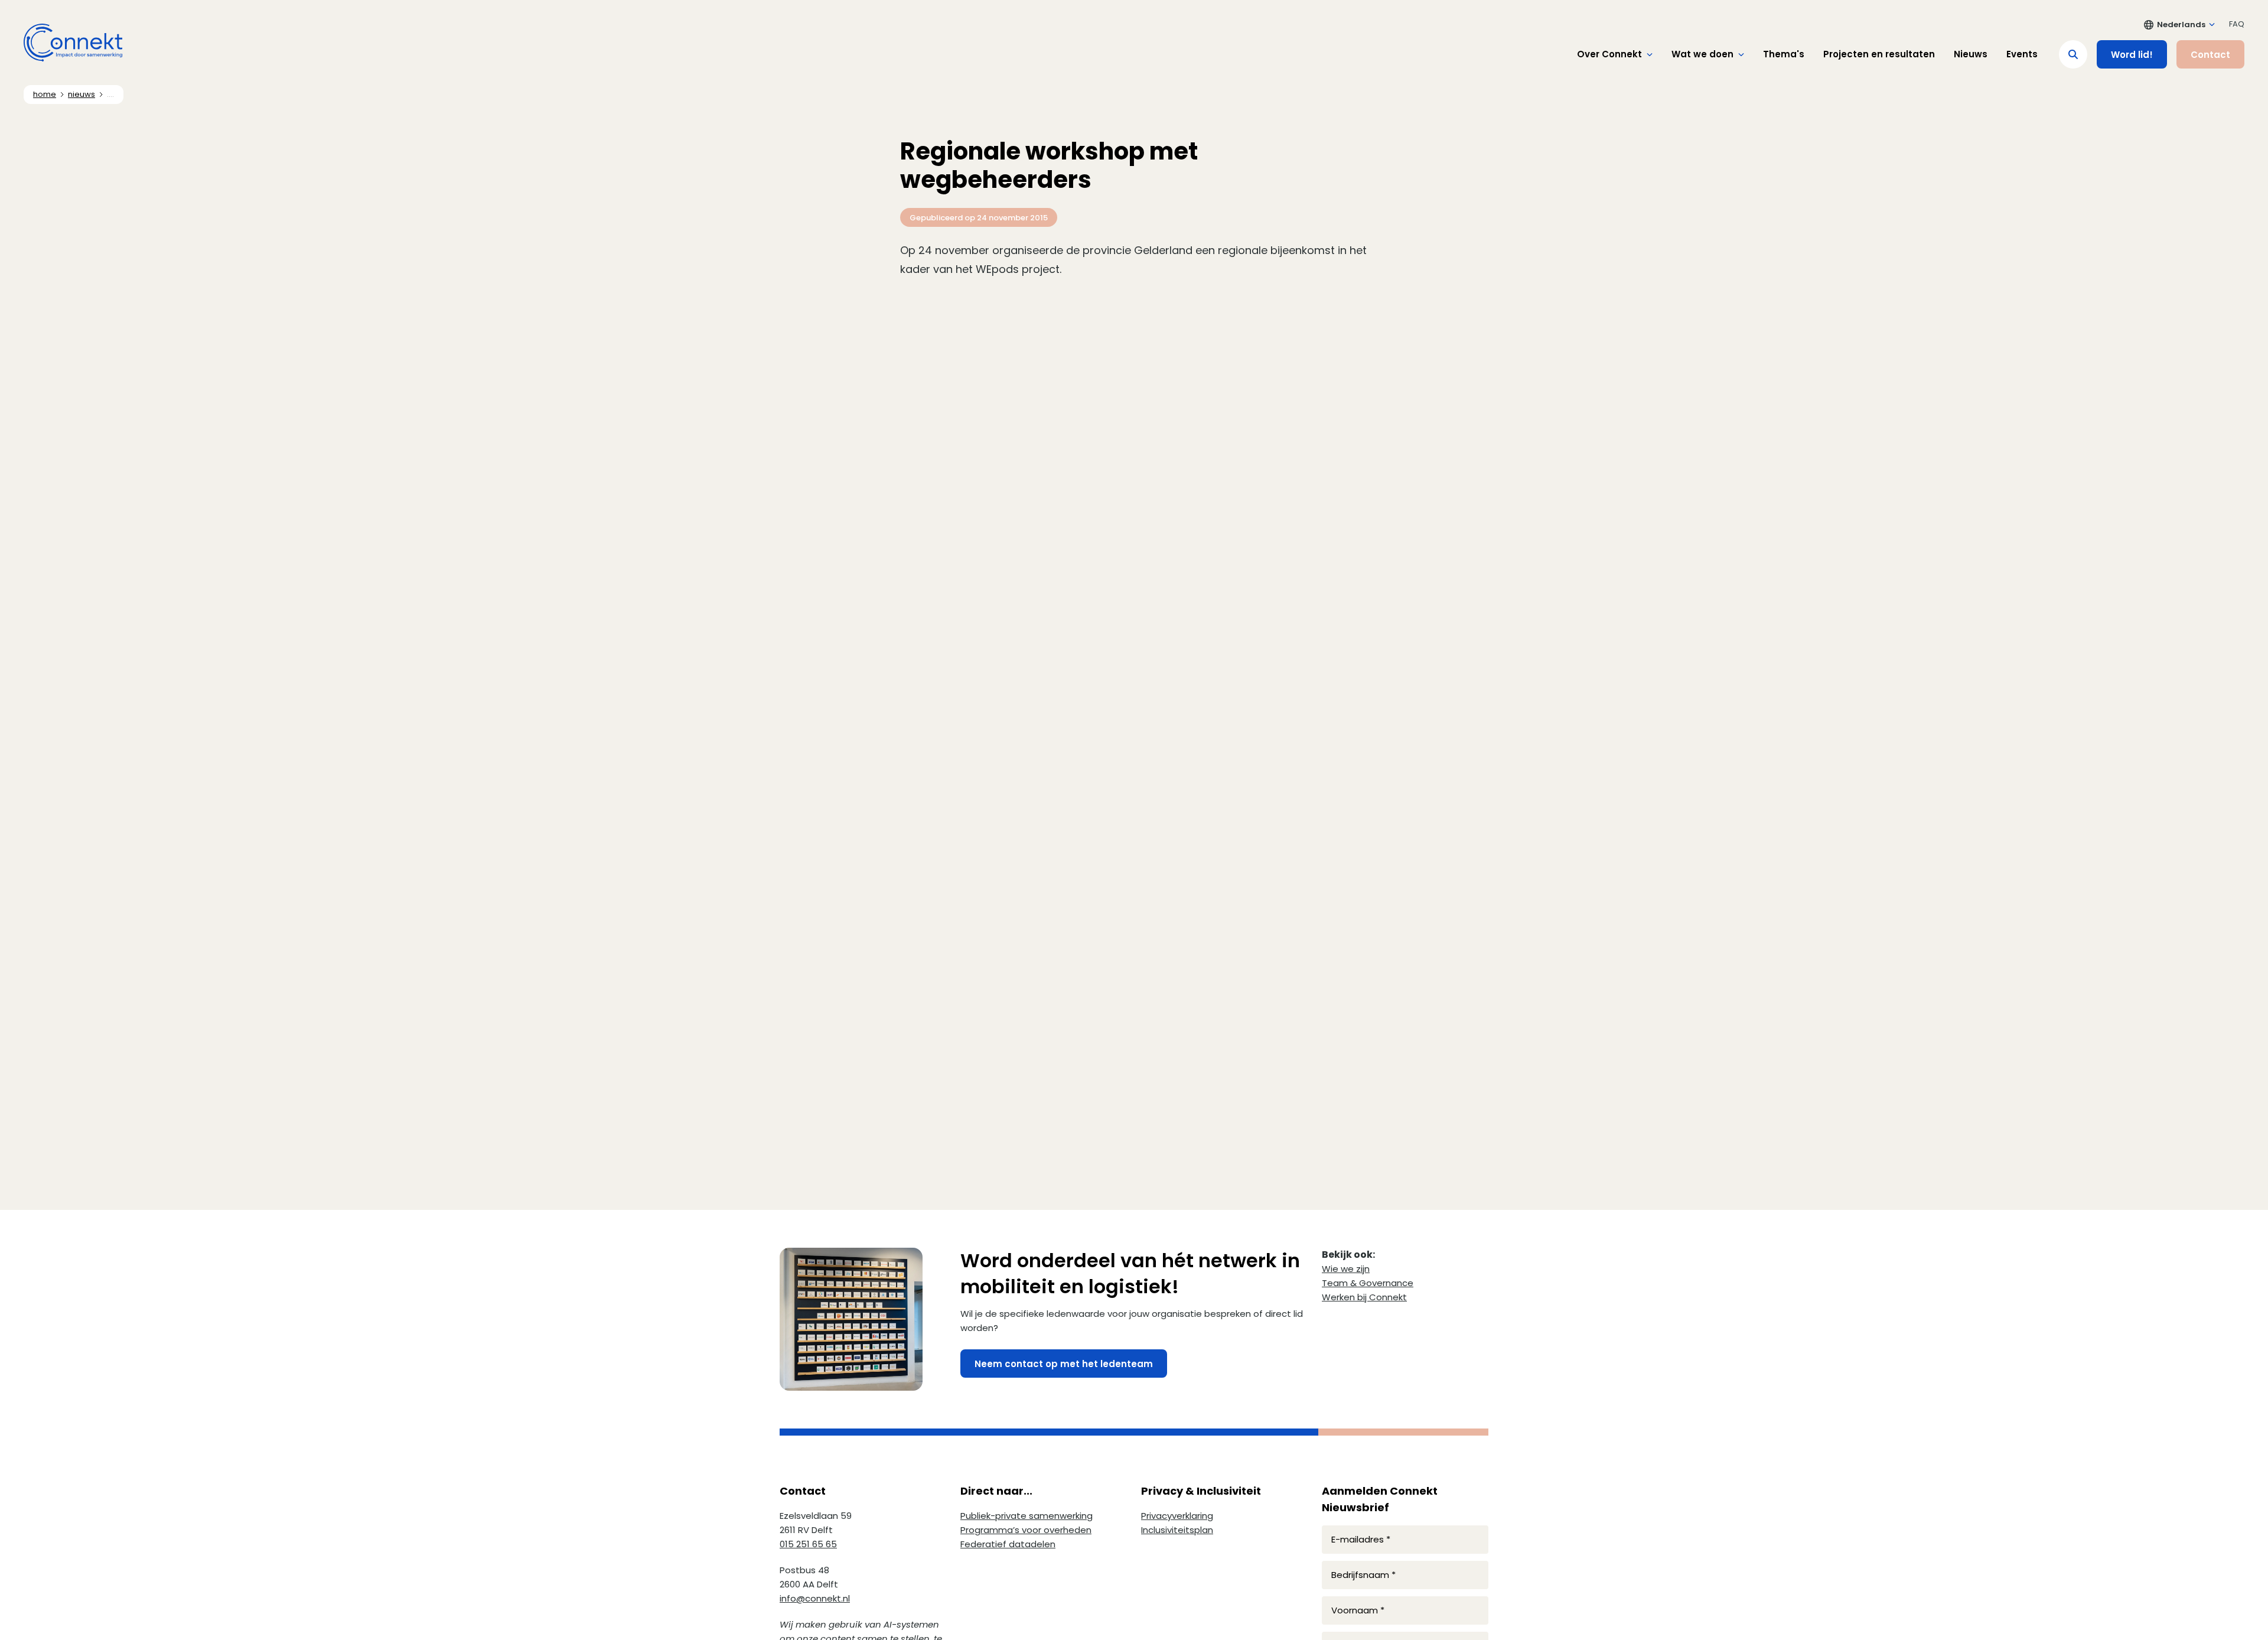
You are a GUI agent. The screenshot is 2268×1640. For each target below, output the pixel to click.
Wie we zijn (1346, 1269)
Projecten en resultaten (1879, 54)
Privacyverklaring (1177, 1516)
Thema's (1784, 54)
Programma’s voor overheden (1026, 1530)
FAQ (2237, 24)
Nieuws (1971, 54)
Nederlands (2181, 25)
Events (2022, 54)
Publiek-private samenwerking (1027, 1516)
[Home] (73, 43)
